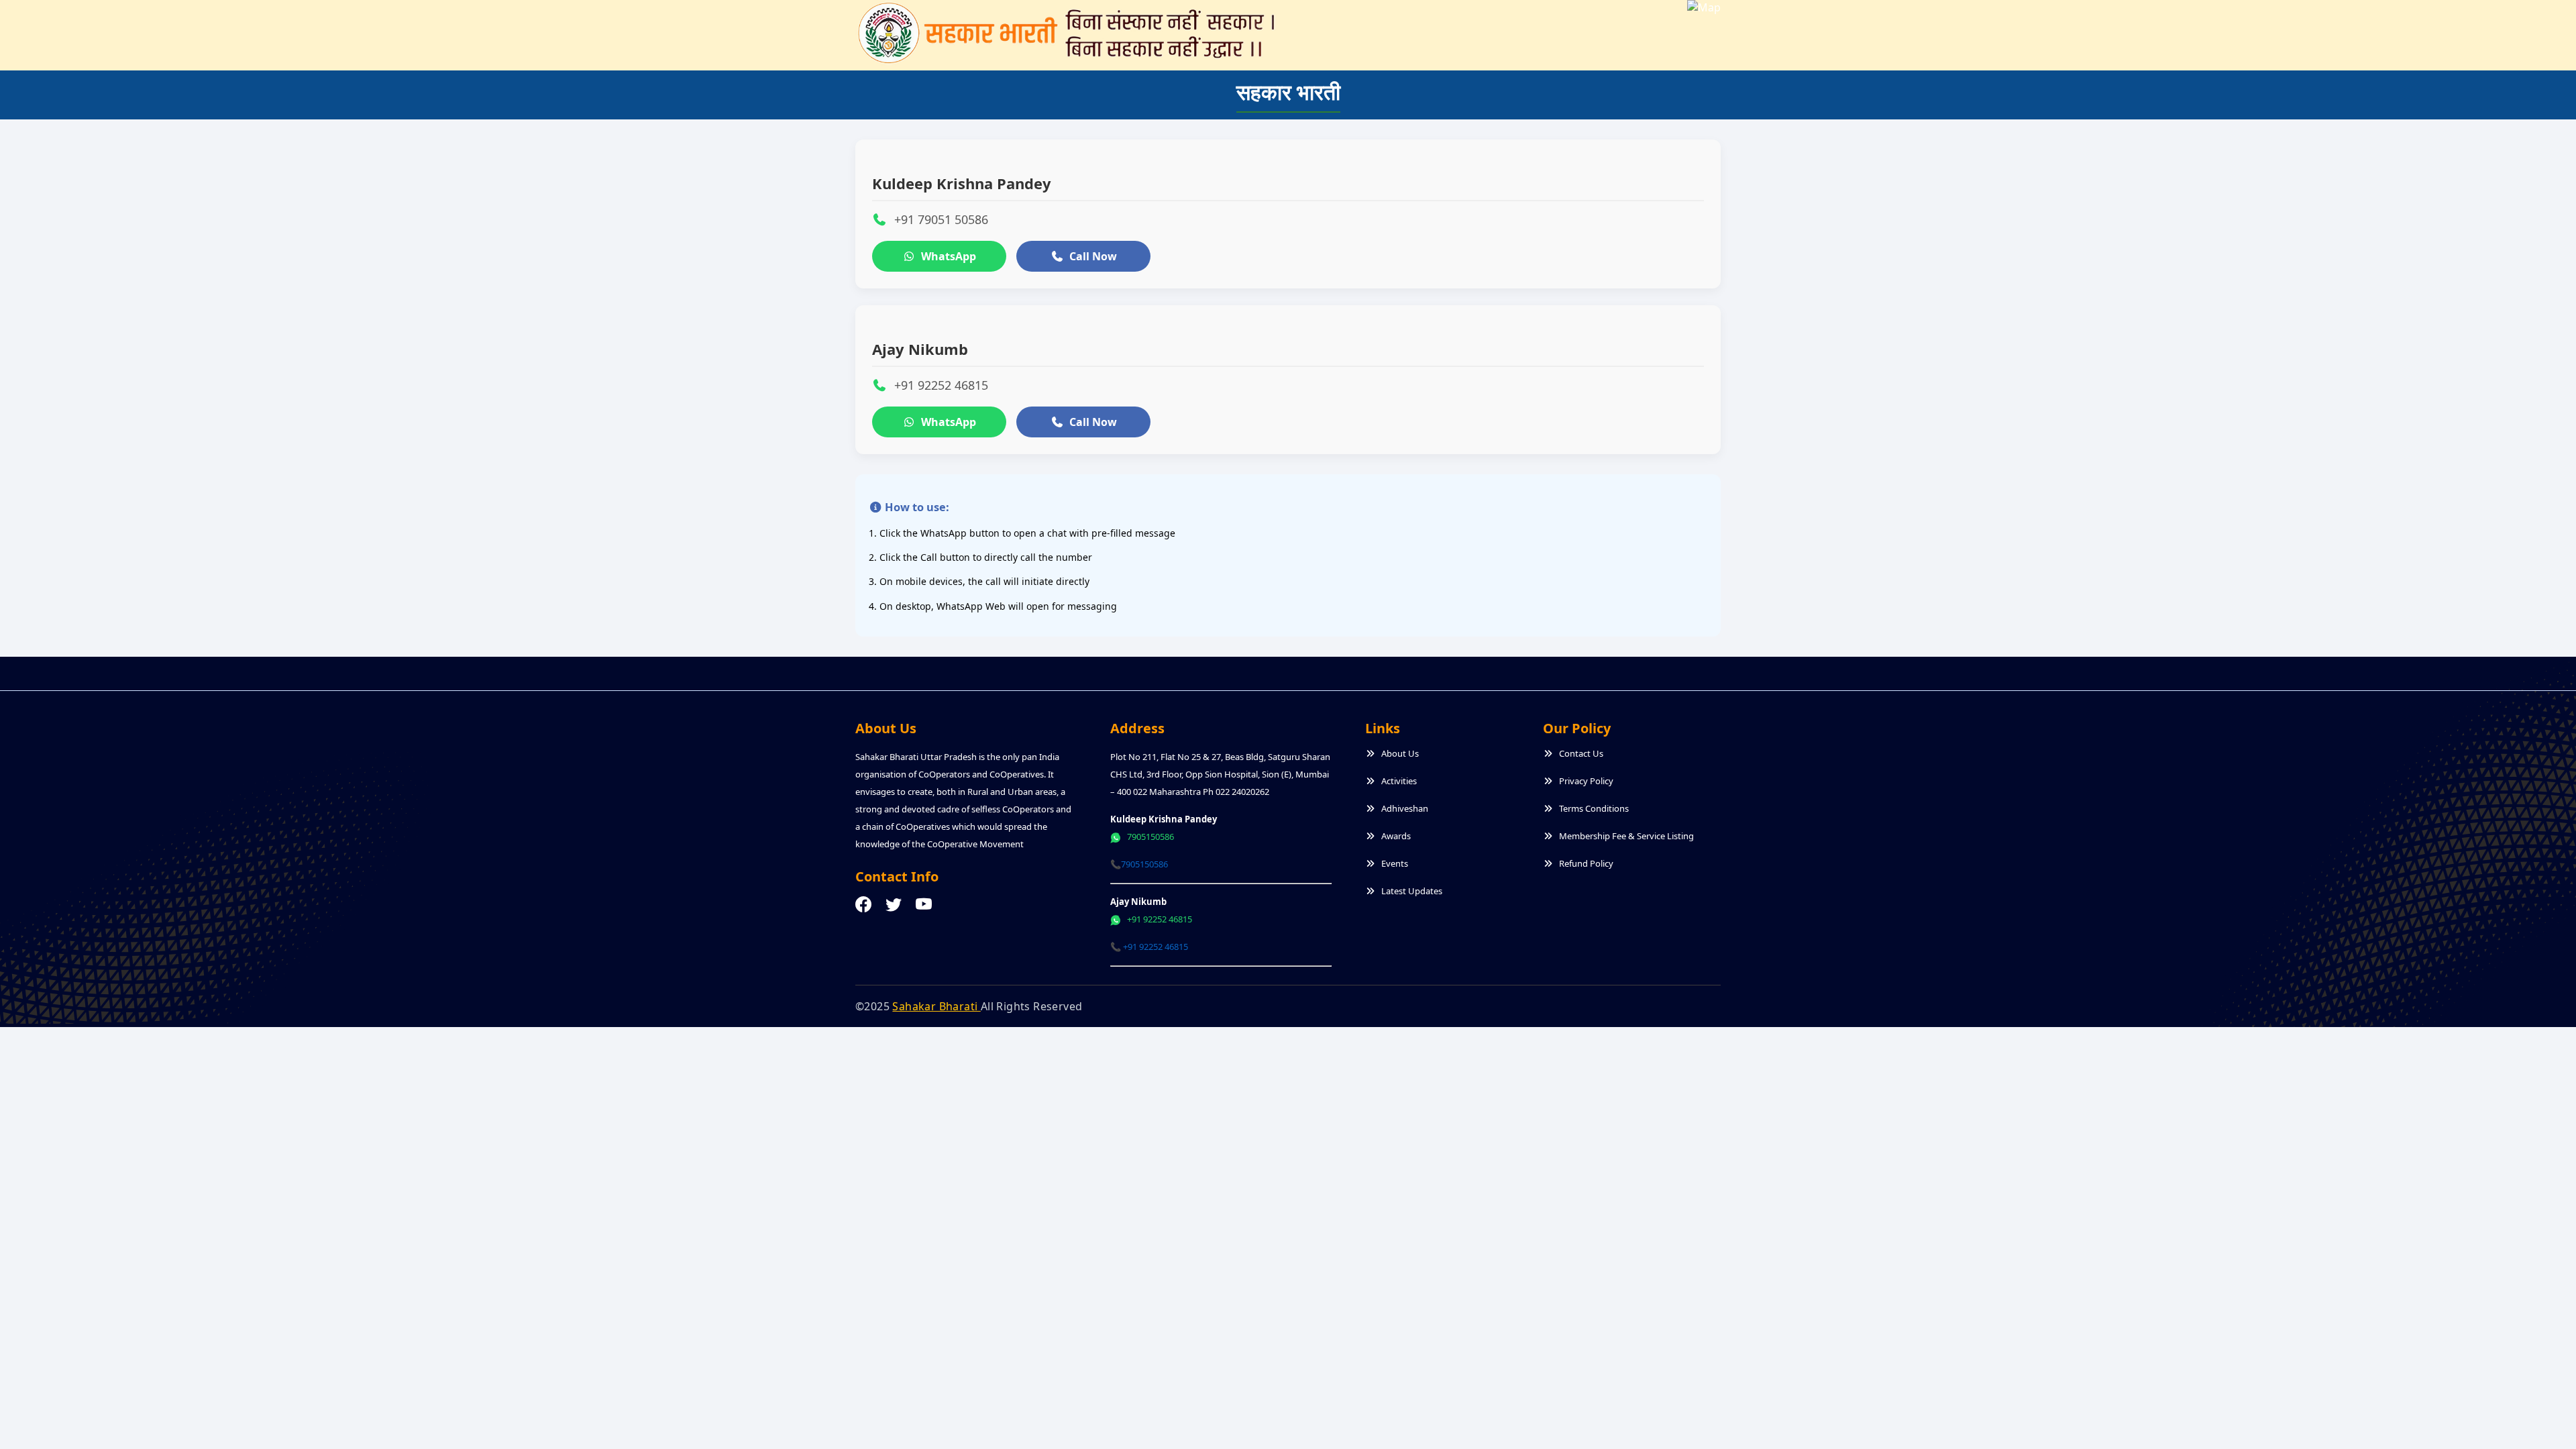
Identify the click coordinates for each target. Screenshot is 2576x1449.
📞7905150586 (1139, 864)
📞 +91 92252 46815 (1149, 947)
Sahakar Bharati (936, 1006)
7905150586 (1149, 837)
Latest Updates (1412, 891)
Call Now (1093, 256)
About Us (1400, 753)
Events (1395, 863)
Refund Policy (1586, 863)
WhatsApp (949, 256)
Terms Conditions (1594, 808)
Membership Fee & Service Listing (1626, 836)
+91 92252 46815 (1159, 919)
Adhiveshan (1405, 808)
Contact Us (1581, 753)
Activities (1399, 781)
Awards (1396, 836)
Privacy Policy (1586, 781)
